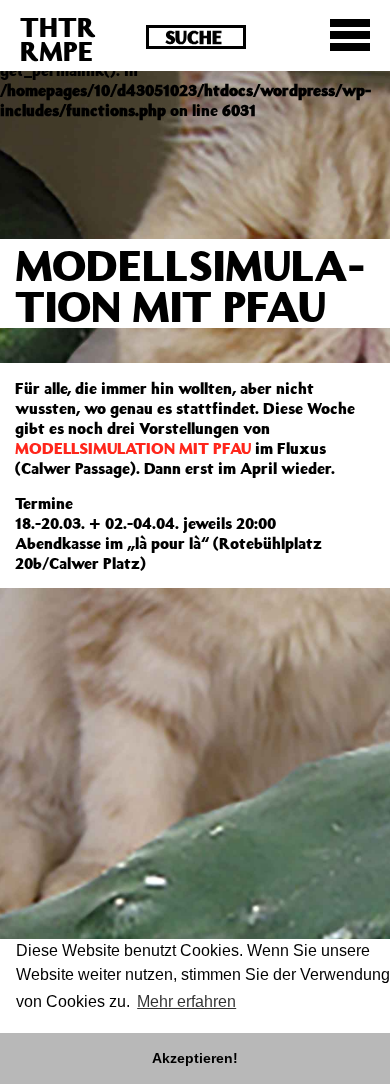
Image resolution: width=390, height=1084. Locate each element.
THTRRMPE (58, 38)
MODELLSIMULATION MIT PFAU (133, 448)
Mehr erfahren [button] (186, 1001)
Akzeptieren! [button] (195, 1058)
